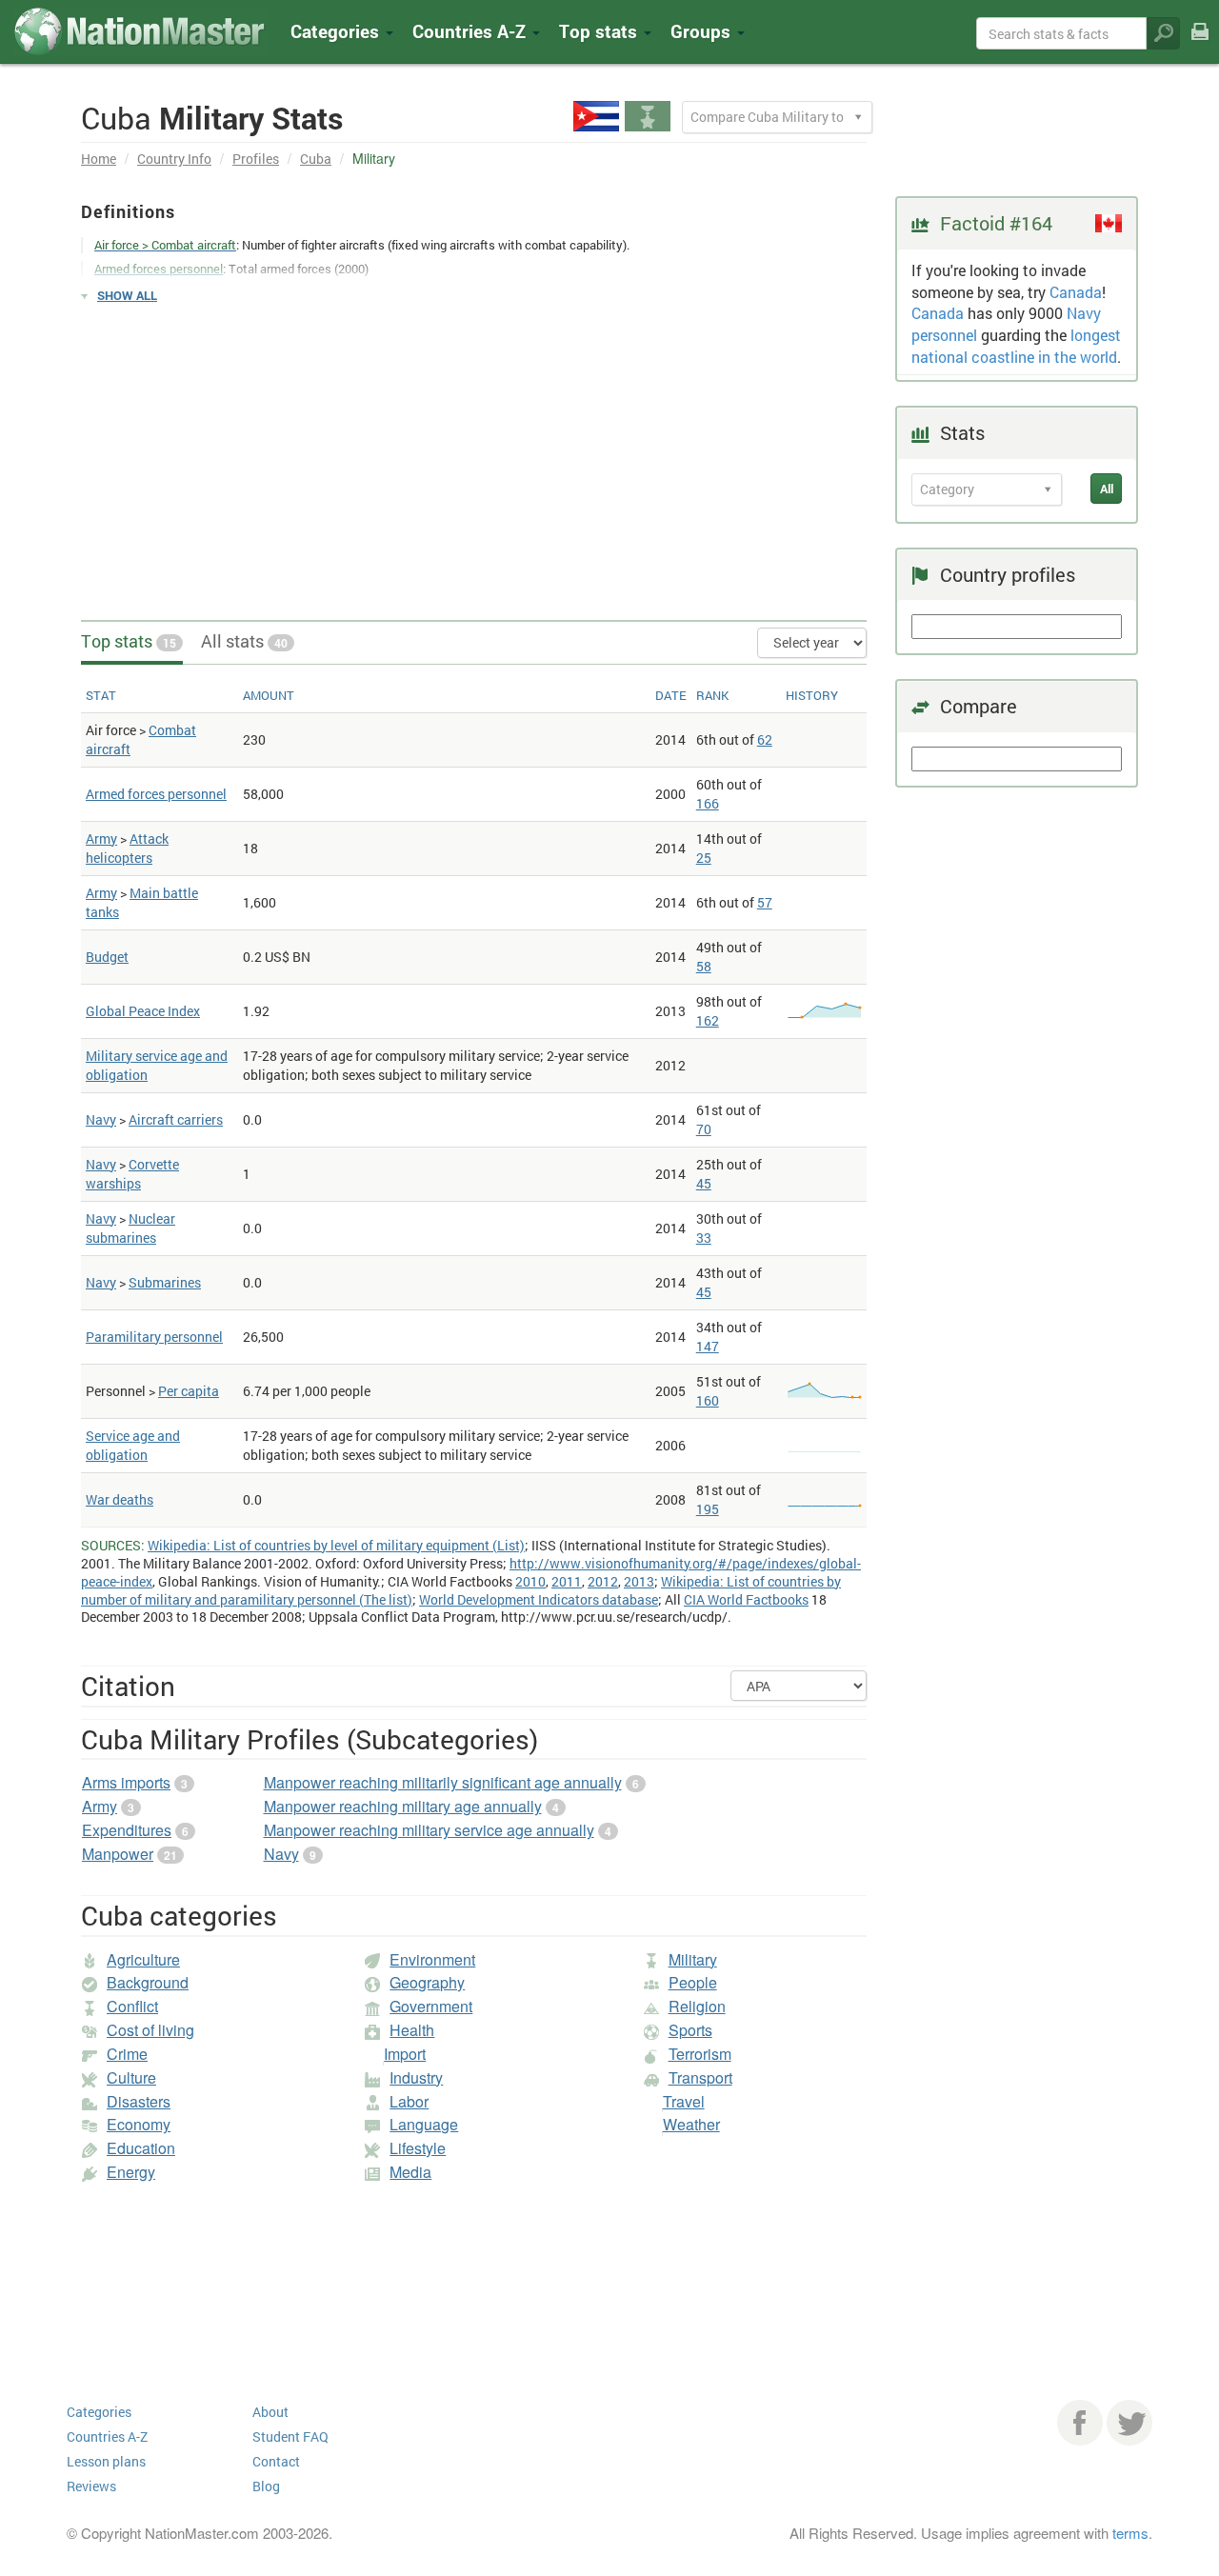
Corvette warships (132, 1174)
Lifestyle (418, 2148)
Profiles (256, 159)
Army (101, 839)
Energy (131, 2172)
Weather (691, 2124)
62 (765, 739)
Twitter (1129, 2423)
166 (708, 803)
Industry (416, 2077)
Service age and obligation (133, 1445)
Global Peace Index (143, 1011)
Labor (409, 2101)
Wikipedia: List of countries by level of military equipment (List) (336, 1545)
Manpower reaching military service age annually (429, 1830)
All (1107, 489)
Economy (139, 2124)
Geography (427, 1982)
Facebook (1080, 2423)
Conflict (132, 2006)
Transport (700, 2077)
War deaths (120, 1499)
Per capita (189, 1391)
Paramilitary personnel (154, 1337)
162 (708, 1020)
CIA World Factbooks (746, 1599)
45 (704, 1183)
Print (1200, 44)
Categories (337, 31)
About (270, 2412)
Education (141, 2148)
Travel (684, 2101)
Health (412, 2030)
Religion (697, 2006)
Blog (266, 2486)
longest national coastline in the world (1016, 346)
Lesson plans (106, 2461)
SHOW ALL (127, 295)
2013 (639, 1581)
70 (704, 1129)
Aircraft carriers (176, 1119)
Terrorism (700, 2054)
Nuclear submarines (130, 1228)
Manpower (118, 1854)
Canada (1076, 292)
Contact (276, 2461)
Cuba (316, 159)
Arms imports (126, 1782)
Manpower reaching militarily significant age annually (443, 1782)
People (693, 1982)
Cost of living (150, 2030)
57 (765, 902)
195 (708, 1509)
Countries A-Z (107, 2436)
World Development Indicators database (539, 1599)
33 (704, 1238)
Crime (127, 2054)
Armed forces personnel (156, 794)
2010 (530, 1581)
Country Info (174, 159)
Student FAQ (290, 2436)
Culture (131, 2077)
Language (424, 2124)
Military (693, 1959)
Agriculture (143, 1959)
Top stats (129, 641)
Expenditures (127, 1830)
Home (99, 159)
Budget (107, 957)
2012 (603, 1581)
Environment (432, 1959)
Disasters (139, 2101)
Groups (703, 31)
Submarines (165, 1282)
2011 (567, 1581)
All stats (244, 641)
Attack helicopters (127, 848)
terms (1130, 2533)
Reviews (91, 2486)
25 (704, 858)
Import (405, 2054)
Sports (690, 2030)
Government (431, 2006)
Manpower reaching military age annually (403, 1806)
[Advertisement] (474, 453)
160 (708, 1400)
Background (148, 1982)
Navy (101, 1119)
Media (410, 2172)
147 (708, 1346)
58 (704, 966)
